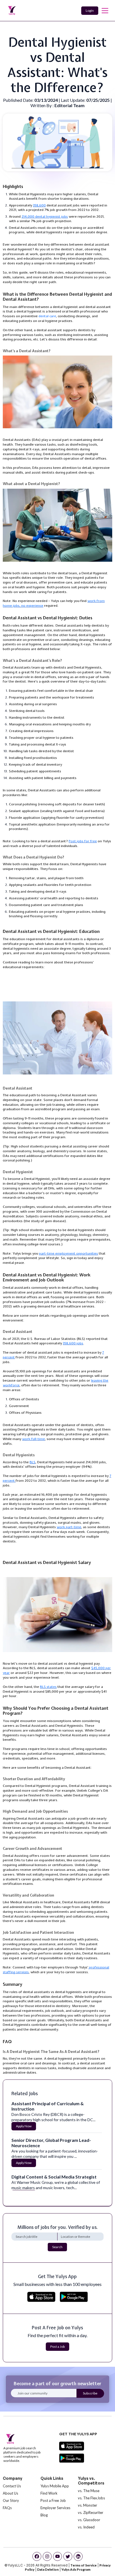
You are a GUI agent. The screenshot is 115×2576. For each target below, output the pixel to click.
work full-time (33, 1439)
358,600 (39, 205)
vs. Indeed (86, 2527)
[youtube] (57, 2556)
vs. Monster (88, 2505)
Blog (44, 2515)
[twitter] (68, 2556)
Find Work (49, 2493)
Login (90, 10)
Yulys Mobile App (55, 2486)
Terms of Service (83, 2565)
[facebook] (37, 2556)
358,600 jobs (73, 1343)
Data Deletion (48, 2569)
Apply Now (24, 2126)
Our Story (11, 2500)
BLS (33, 1462)
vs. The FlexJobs (91, 2498)
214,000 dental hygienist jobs (45, 217)
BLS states (48, 1687)
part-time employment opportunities (69, 1253)
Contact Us (12, 2486)
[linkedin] (78, 2556)
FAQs (7, 2508)
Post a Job (57, 2346)
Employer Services (55, 2508)
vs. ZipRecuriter (91, 2513)
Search (57, 2247)
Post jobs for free (83, 841)
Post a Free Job (53, 2500)
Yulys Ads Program (76, 2569)
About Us (10, 2493)
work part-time (69, 1527)
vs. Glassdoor (89, 2520)
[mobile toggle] (105, 11)
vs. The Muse (89, 2491)
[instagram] (47, 2556)
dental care (47, 316)
